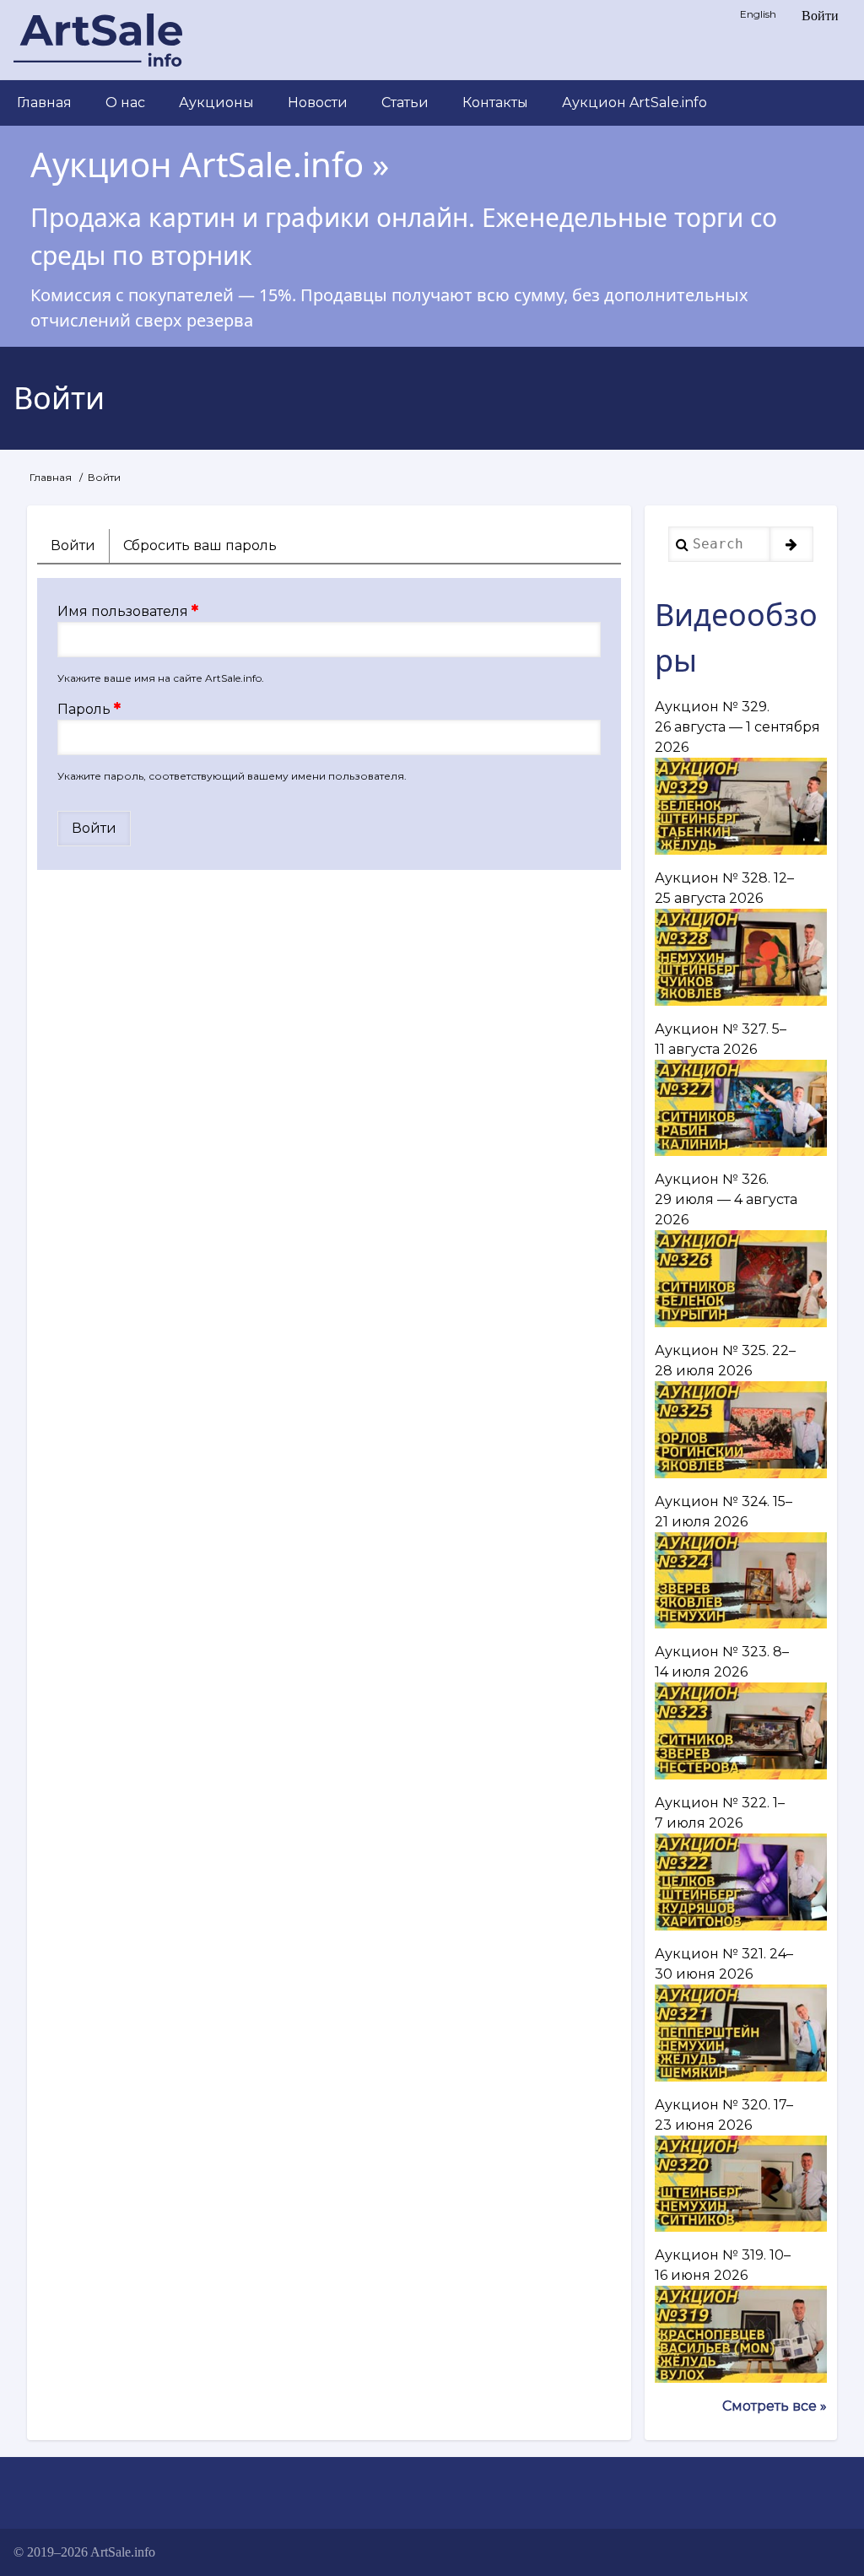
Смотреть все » (775, 2406)
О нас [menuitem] (125, 103)
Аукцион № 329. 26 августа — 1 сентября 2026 (737, 727)
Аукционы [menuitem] (216, 103)
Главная (51, 477)
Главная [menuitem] (44, 103)
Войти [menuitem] (820, 16)
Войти (80, 550)
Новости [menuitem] (318, 103)
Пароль (84, 709)
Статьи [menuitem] (405, 103)
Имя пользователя (123, 611)
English (758, 14)
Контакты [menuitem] (495, 103)
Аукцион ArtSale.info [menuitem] (634, 103)
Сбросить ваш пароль (200, 545)
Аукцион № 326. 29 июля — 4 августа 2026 (726, 1199)
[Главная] (98, 40)
